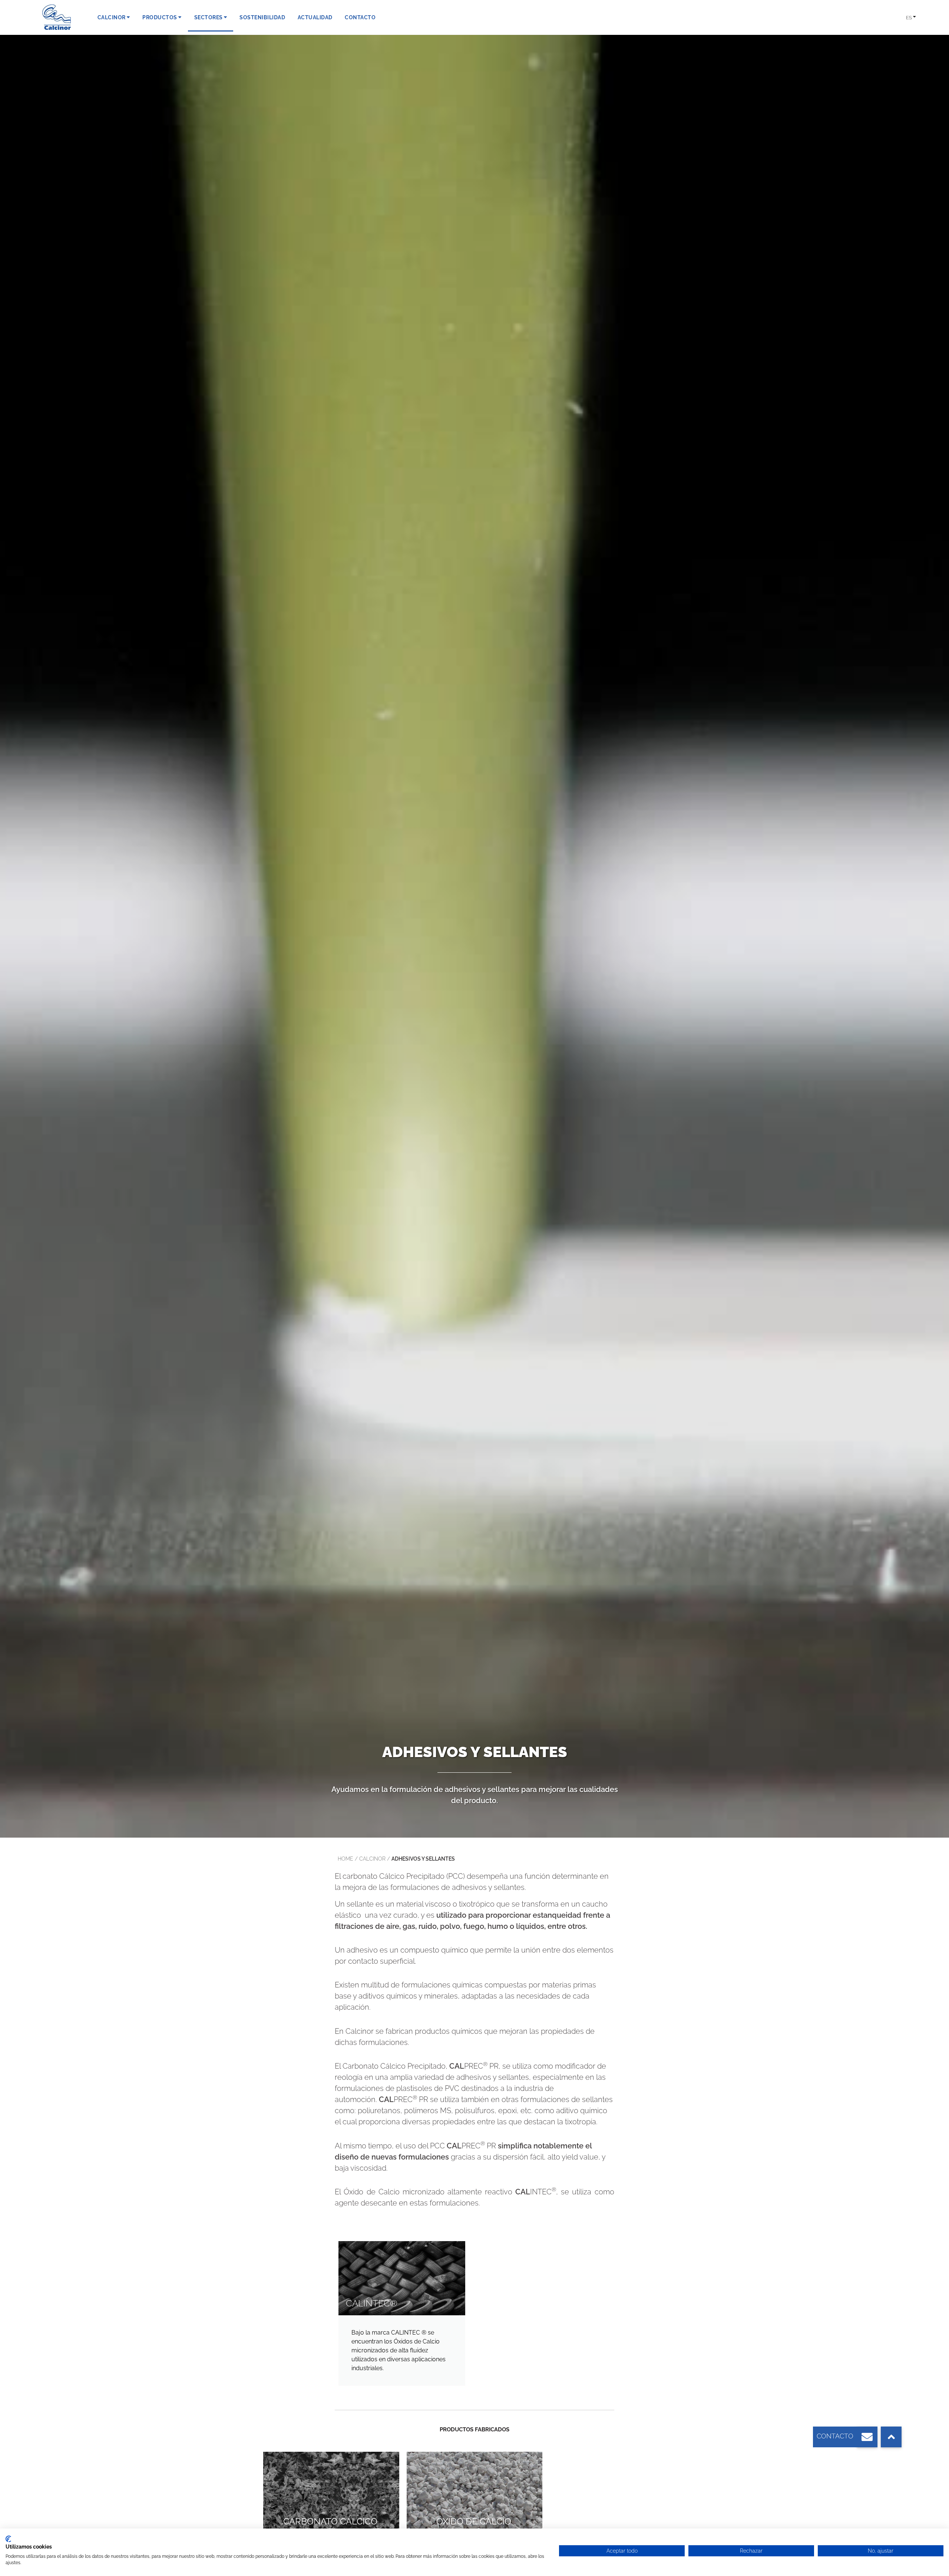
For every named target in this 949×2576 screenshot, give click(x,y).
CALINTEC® (372, 2303)
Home (345, 1859)
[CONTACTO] (867, 2437)
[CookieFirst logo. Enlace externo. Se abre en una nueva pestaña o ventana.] (8, 2539)
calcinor (372, 1859)
